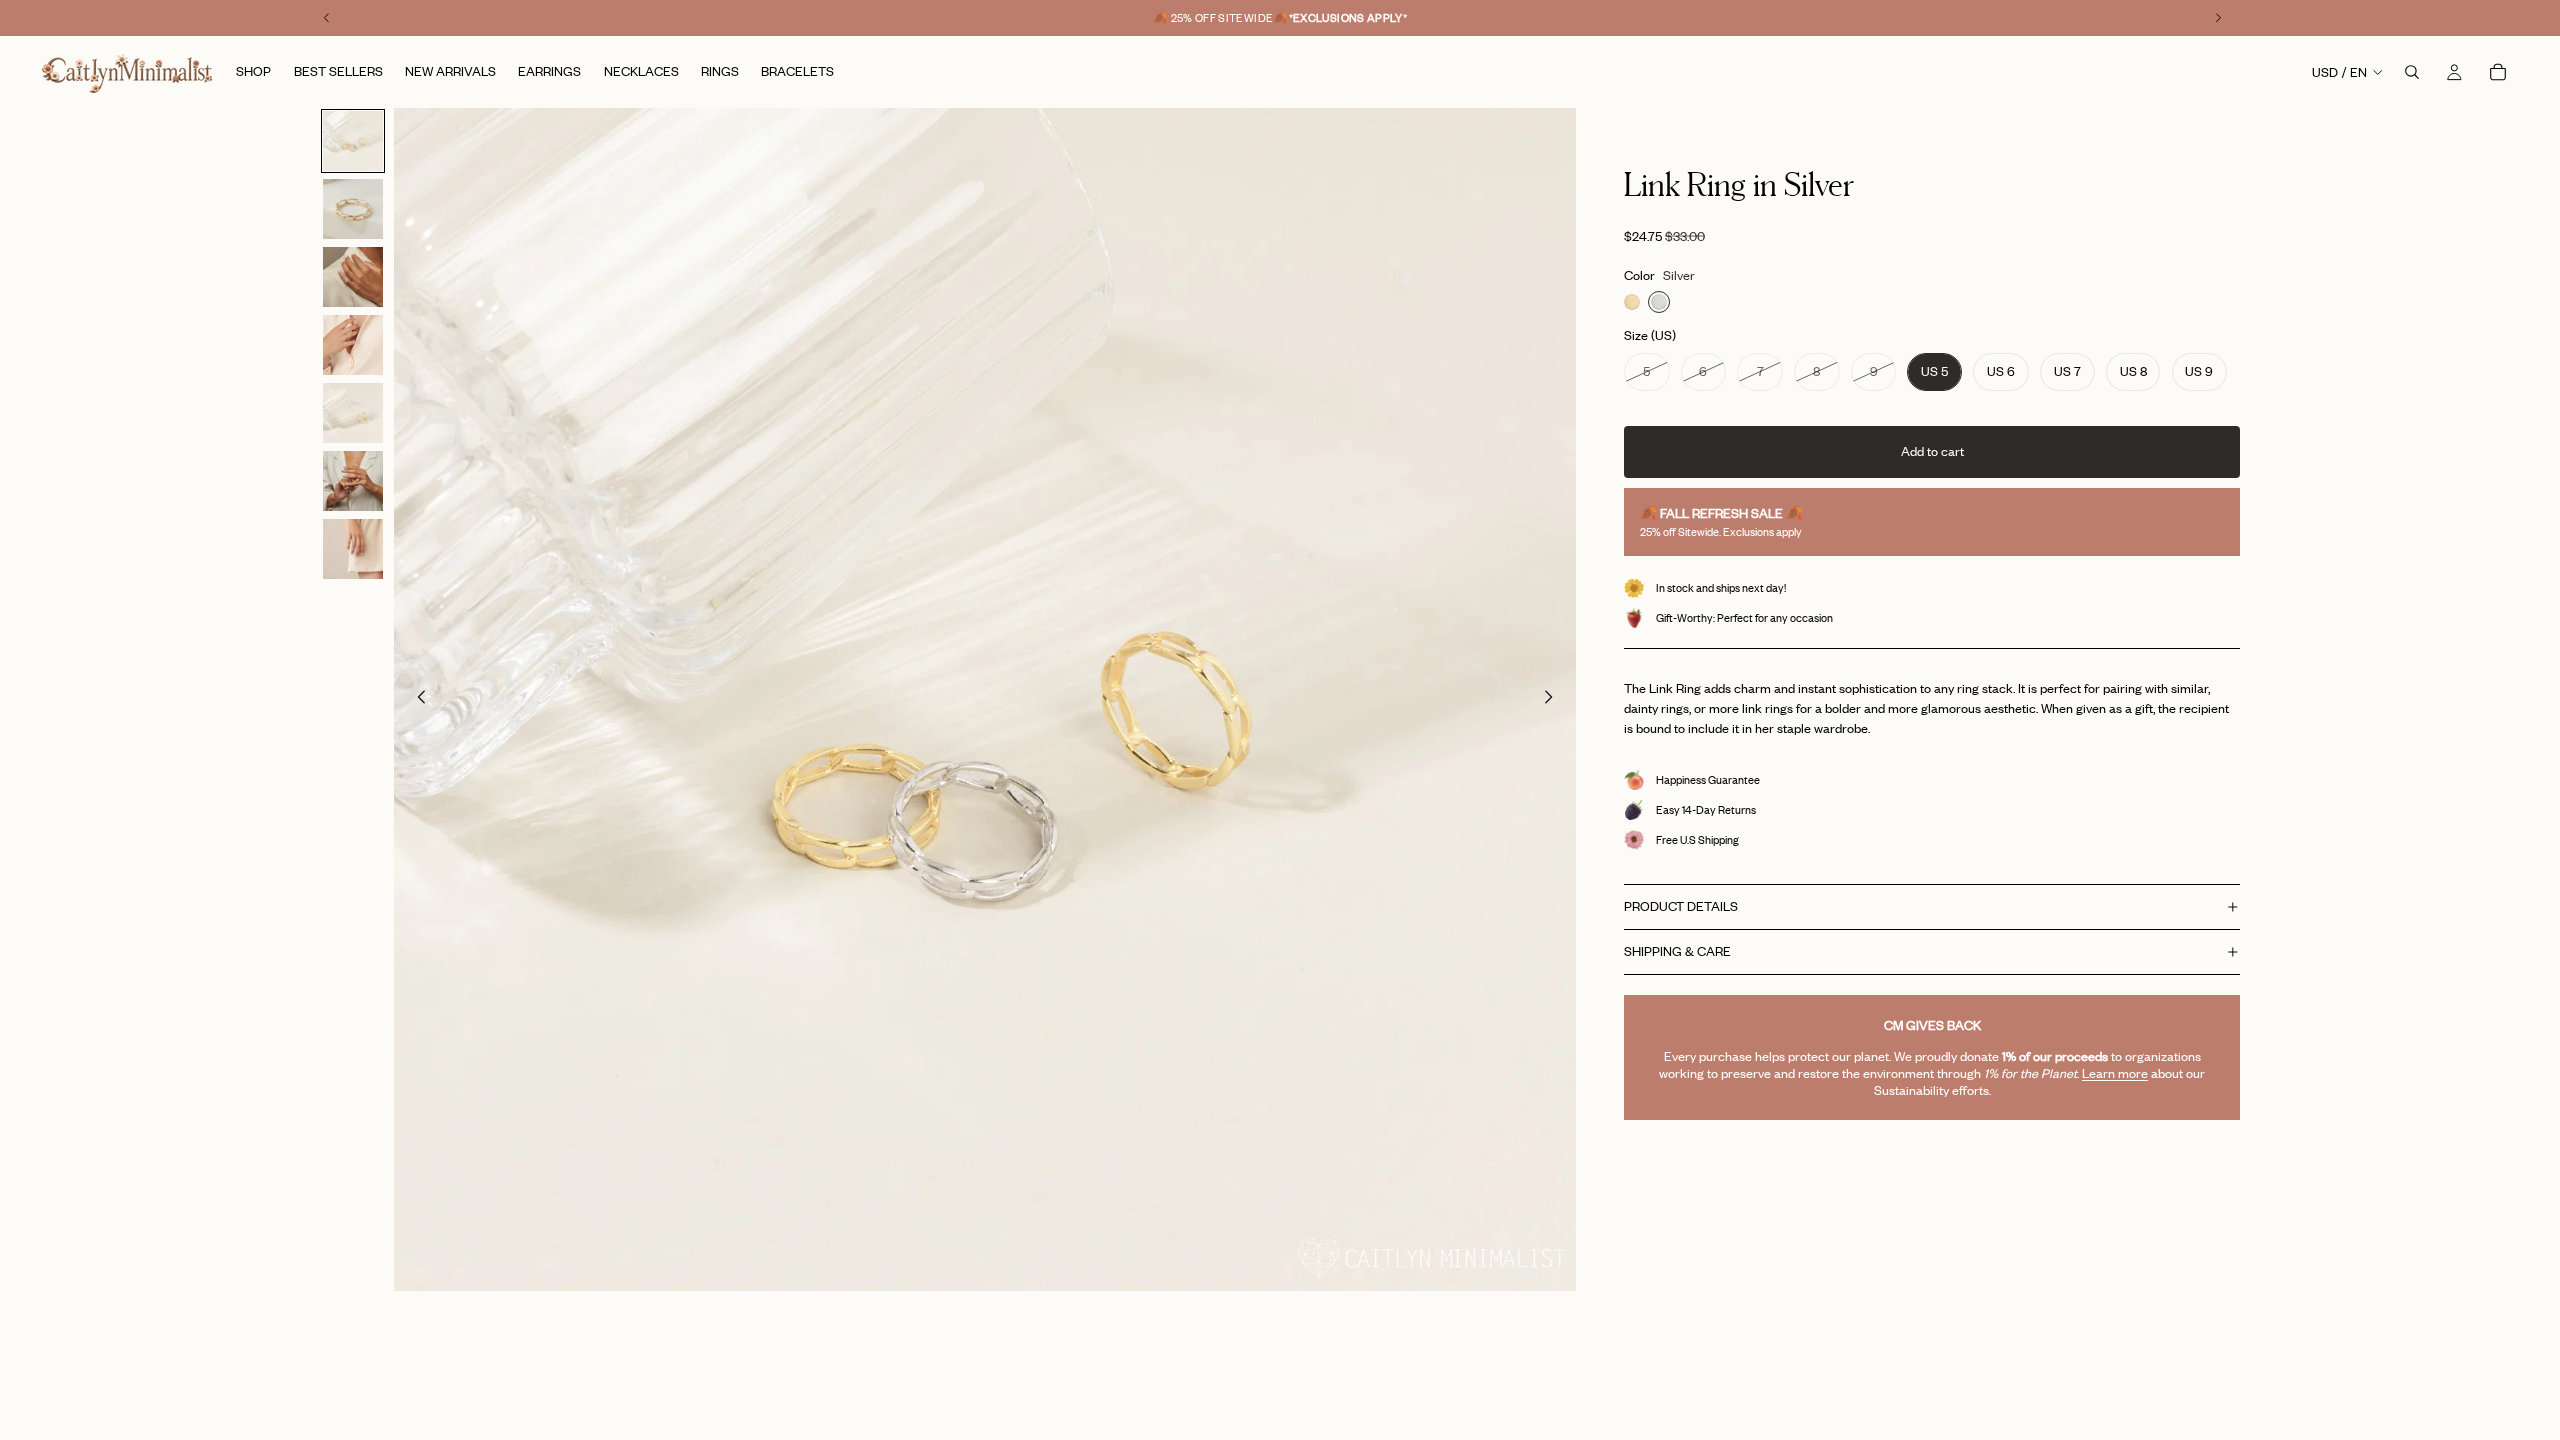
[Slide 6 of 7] (353, 481)
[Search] (2412, 72)
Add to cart (1932, 451)
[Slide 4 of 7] (353, 345)
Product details (1681, 906)
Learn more (2115, 1073)
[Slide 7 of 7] (353, 549)
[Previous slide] (416, 700)
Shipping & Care (1677, 951)
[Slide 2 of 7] (353, 209)
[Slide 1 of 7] (353, 141)
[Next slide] (1554, 700)
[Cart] (2498, 72)
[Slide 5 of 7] (353, 413)
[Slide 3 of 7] (353, 277)
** (1348, 18)
